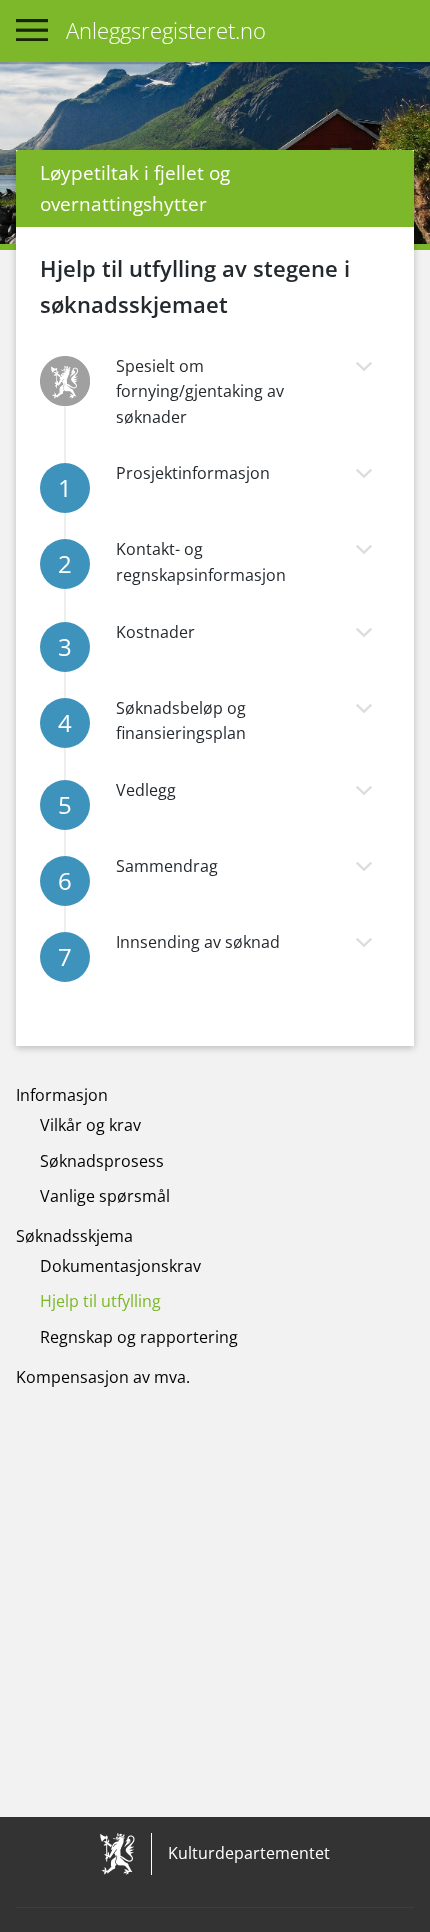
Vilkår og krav (90, 1125)
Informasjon (62, 1095)
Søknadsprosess (102, 1161)
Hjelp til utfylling (100, 1301)
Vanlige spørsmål (105, 1196)
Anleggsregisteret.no (166, 30)
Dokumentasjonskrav (120, 1266)
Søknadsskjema (74, 1236)
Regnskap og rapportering (139, 1337)
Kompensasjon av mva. (103, 1377)
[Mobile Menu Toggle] (32, 31)
